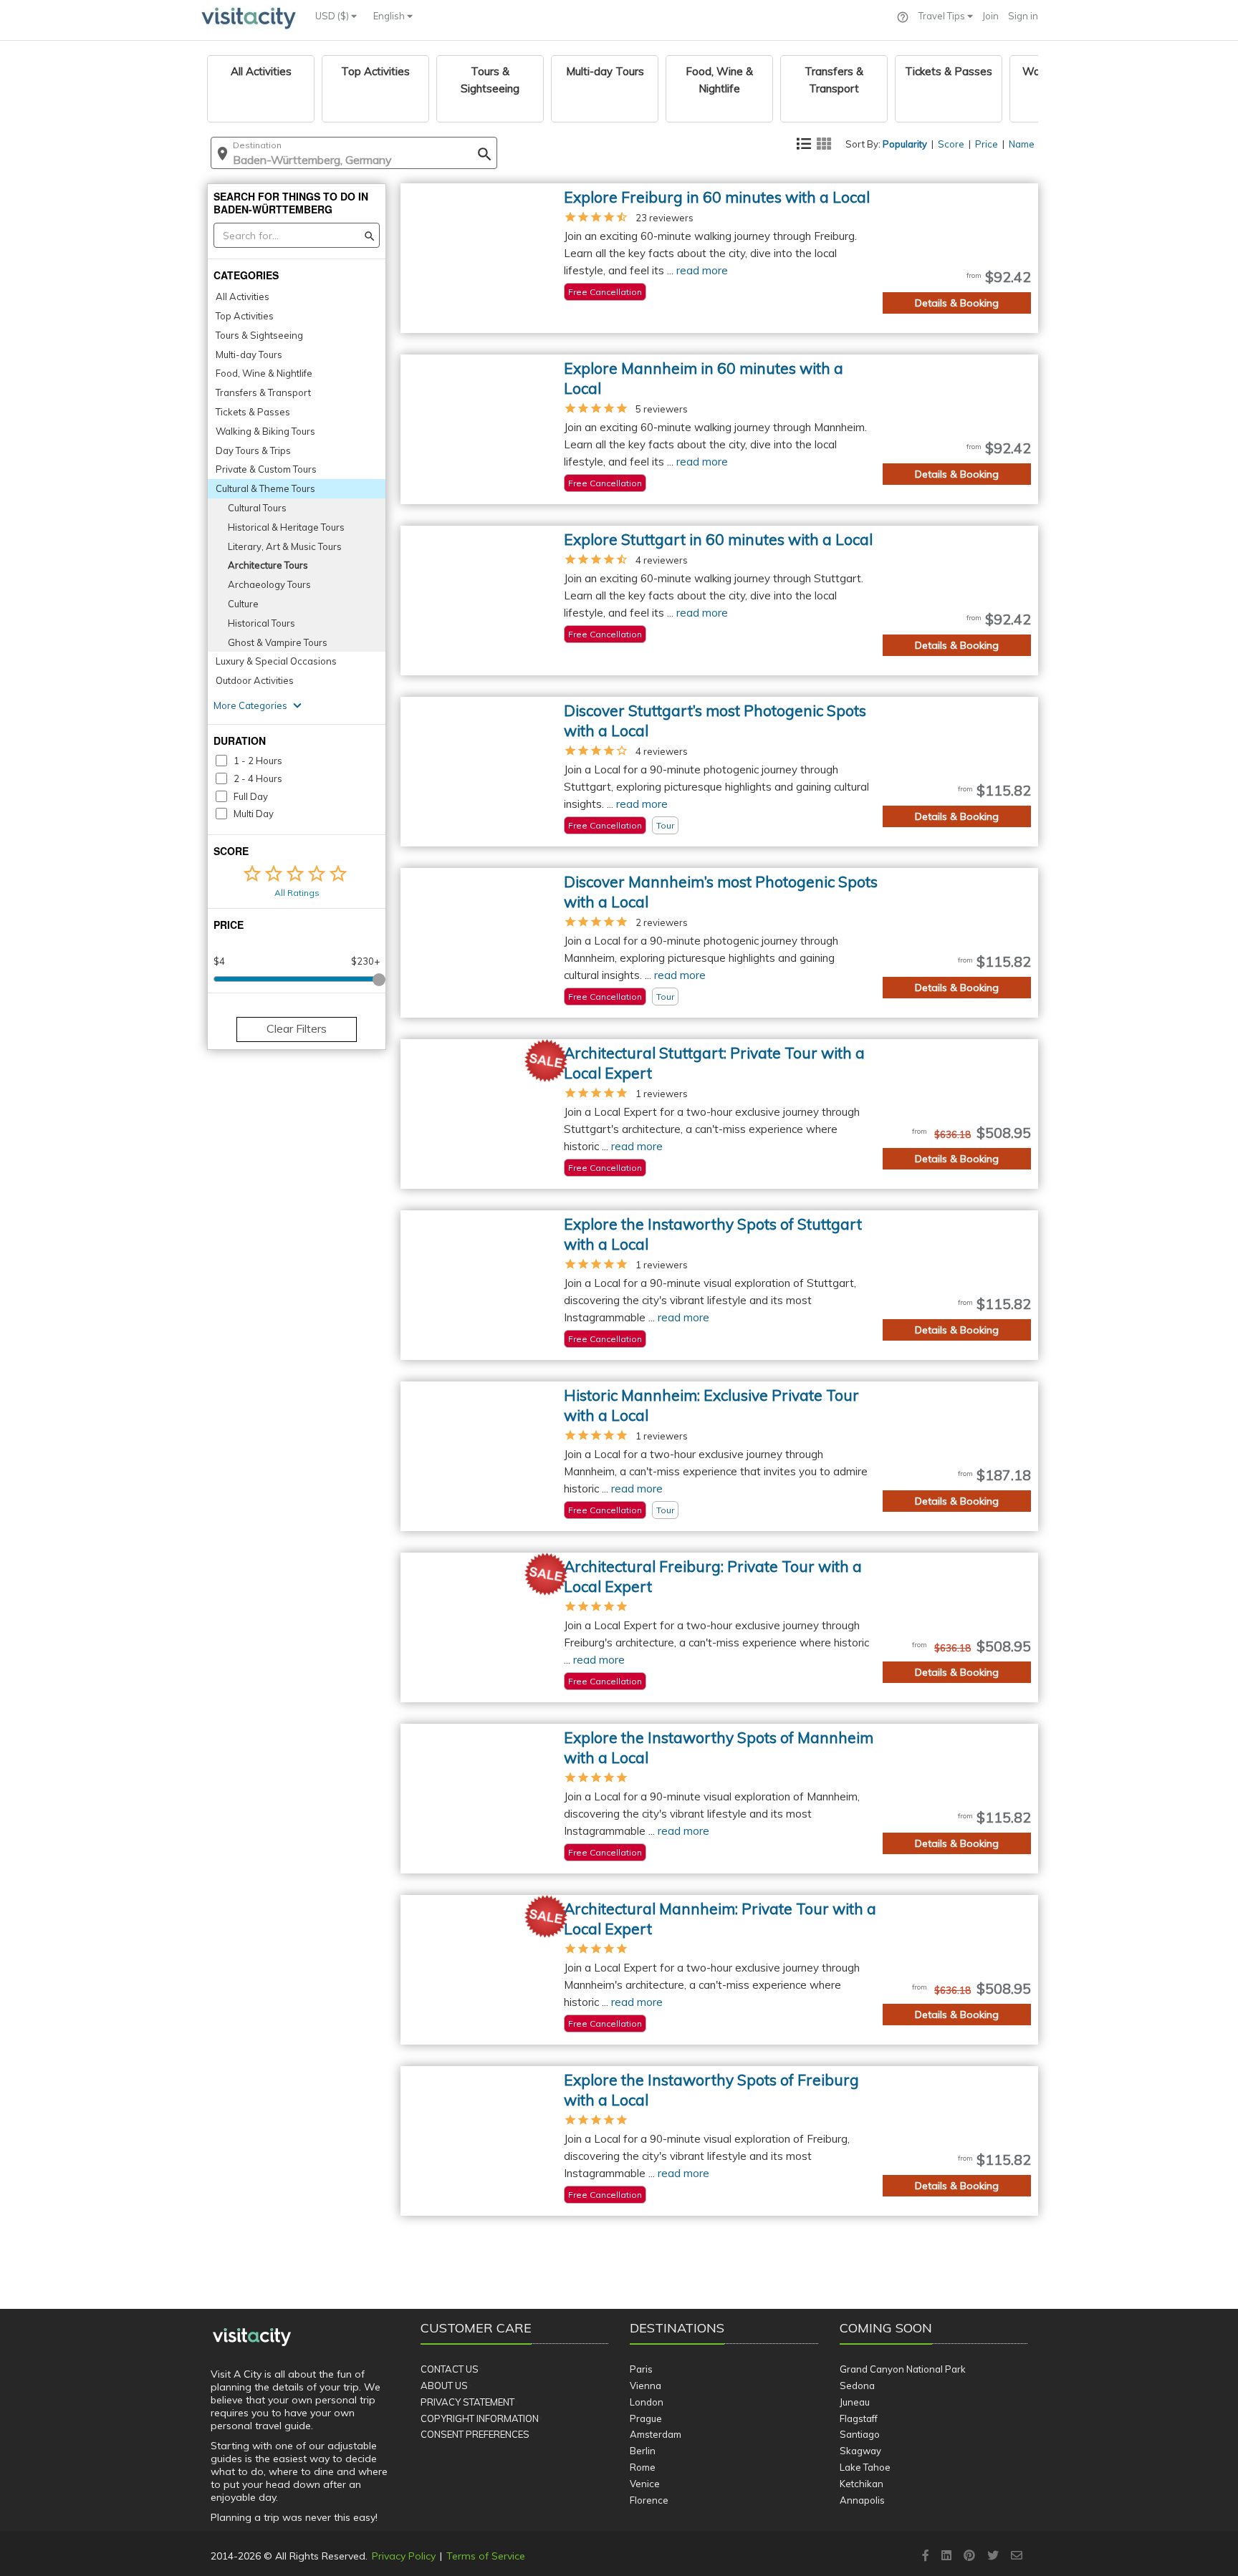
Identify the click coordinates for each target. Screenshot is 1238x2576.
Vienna (646, 2386)
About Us (444, 2386)
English (390, 16)
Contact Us (450, 2369)
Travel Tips (943, 16)
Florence (649, 2500)
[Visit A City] (252, 2338)
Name (1022, 144)
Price (987, 144)
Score (951, 144)
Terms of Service (486, 2556)
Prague (646, 2418)
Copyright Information (480, 2418)
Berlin (643, 2451)
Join (990, 16)
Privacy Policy (404, 2556)
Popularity (905, 144)
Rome (643, 2467)
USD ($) (333, 16)
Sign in (1023, 16)
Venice (645, 2484)
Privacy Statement (467, 2402)
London (647, 2402)
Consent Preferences (475, 2434)
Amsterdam (656, 2434)
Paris (641, 2369)
